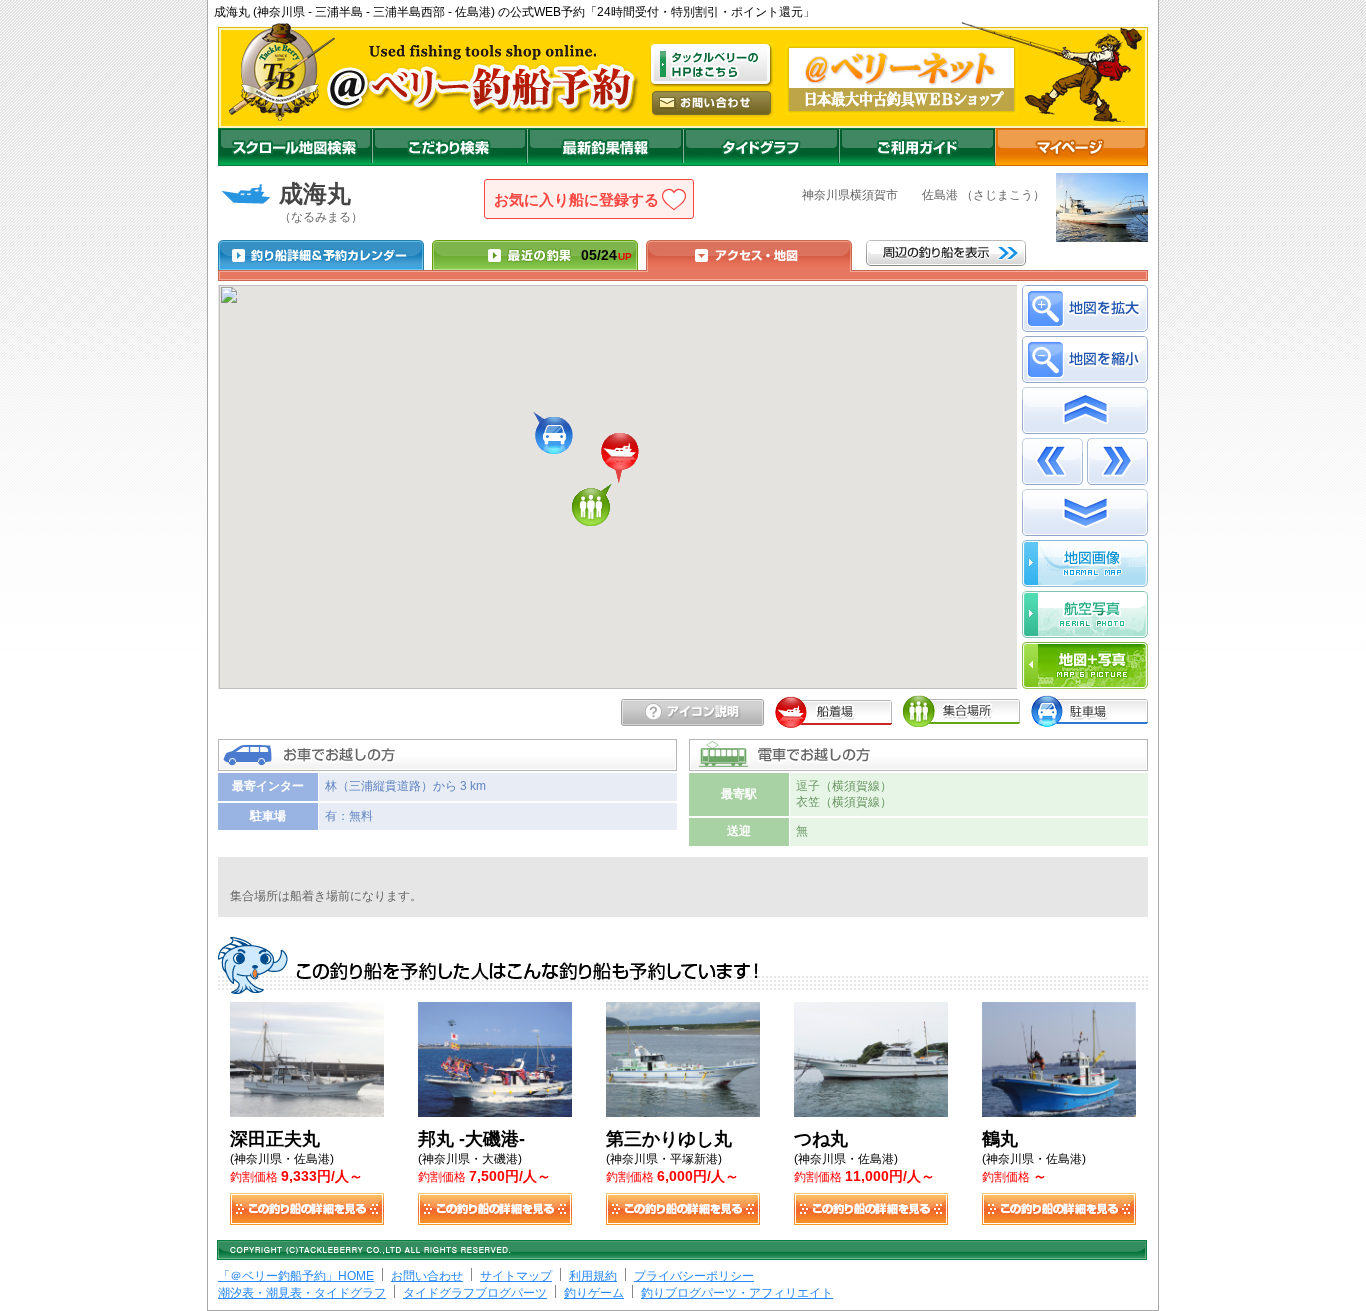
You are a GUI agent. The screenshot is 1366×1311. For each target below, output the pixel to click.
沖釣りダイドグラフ (761, 147)
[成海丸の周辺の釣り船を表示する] (946, 253)
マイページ (1071, 147)
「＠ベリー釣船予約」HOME (296, 1276)
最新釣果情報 (605, 147)
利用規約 (593, 1276)
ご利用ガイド (917, 147)
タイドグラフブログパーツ (475, 1293)
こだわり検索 (449, 147)
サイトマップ (516, 1276)
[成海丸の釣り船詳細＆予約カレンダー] (321, 255)
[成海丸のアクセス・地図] (749, 255)
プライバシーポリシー (694, 1276)
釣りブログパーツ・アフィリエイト (737, 1293)
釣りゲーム (594, 1293)
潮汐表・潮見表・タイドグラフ (302, 1293)
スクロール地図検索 (295, 147)
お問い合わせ (427, 1276)
